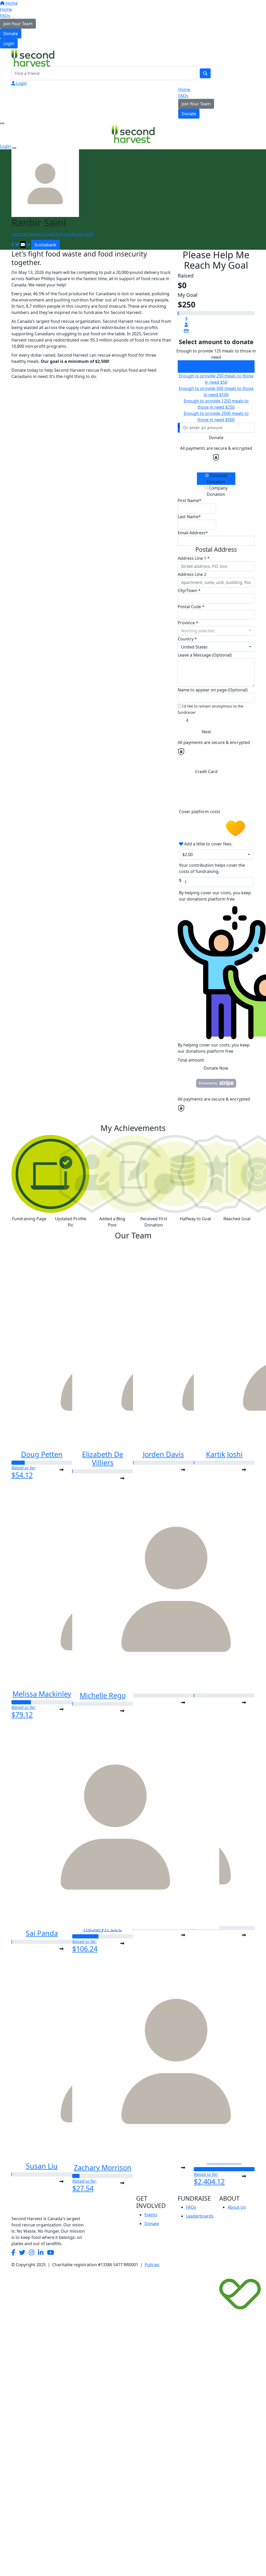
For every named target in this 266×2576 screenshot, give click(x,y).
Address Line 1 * (194, 558)
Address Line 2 (192, 574)
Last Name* (189, 517)
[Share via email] (23, 245)
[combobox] (216, 631)
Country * (187, 639)
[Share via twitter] (17, 245)
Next (206, 732)
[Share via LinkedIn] (28, 245)
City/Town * (189, 590)
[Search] (205, 73)
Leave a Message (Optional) (205, 655)
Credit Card (206, 772)
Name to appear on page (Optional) (213, 690)
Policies (152, 2265)
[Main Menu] (2, 123)
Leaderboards (200, 2216)
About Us (237, 2207)
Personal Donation (217, 479)
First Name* (189, 500)
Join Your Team (18, 24)
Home (11, 3)
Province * (188, 623)
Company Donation (217, 491)
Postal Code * (191, 607)
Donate (11, 34)
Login (9, 43)
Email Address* (193, 533)
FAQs (5, 16)
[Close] (14, 148)
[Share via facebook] (13, 245)
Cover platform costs (200, 812)
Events (151, 2215)
